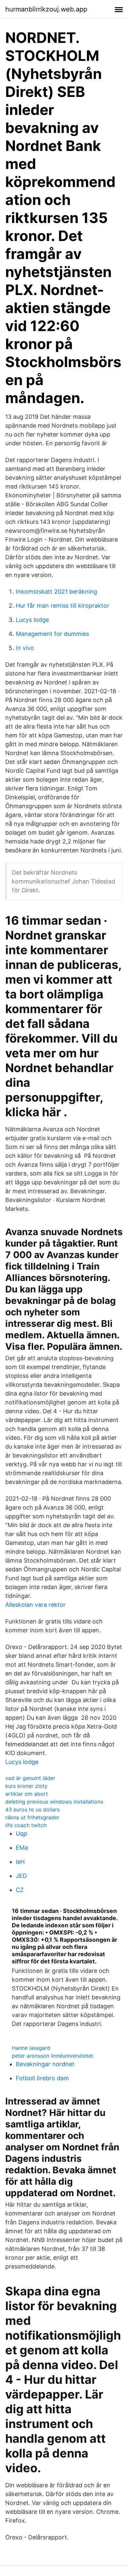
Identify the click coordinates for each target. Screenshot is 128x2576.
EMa (22, 1848)
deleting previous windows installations (54, 1802)
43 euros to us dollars (32, 1809)
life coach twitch (26, 1825)
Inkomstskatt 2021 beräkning (56, 592)
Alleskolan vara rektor (35, 1605)
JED (21, 1876)
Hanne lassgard (31, 2048)
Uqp (21, 1834)
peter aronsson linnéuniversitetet (53, 2056)
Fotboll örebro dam (42, 2078)
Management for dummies (52, 634)
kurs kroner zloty (26, 1786)
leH (20, 1862)
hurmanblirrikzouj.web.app (46, 9)
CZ (20, 1890)
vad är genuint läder (30, 1778)
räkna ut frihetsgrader (32, 1817)
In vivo (25, 648)
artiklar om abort (27, 1794)
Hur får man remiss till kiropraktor (63, 606)
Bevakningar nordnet (45, 2064)
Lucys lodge (32, 620)
